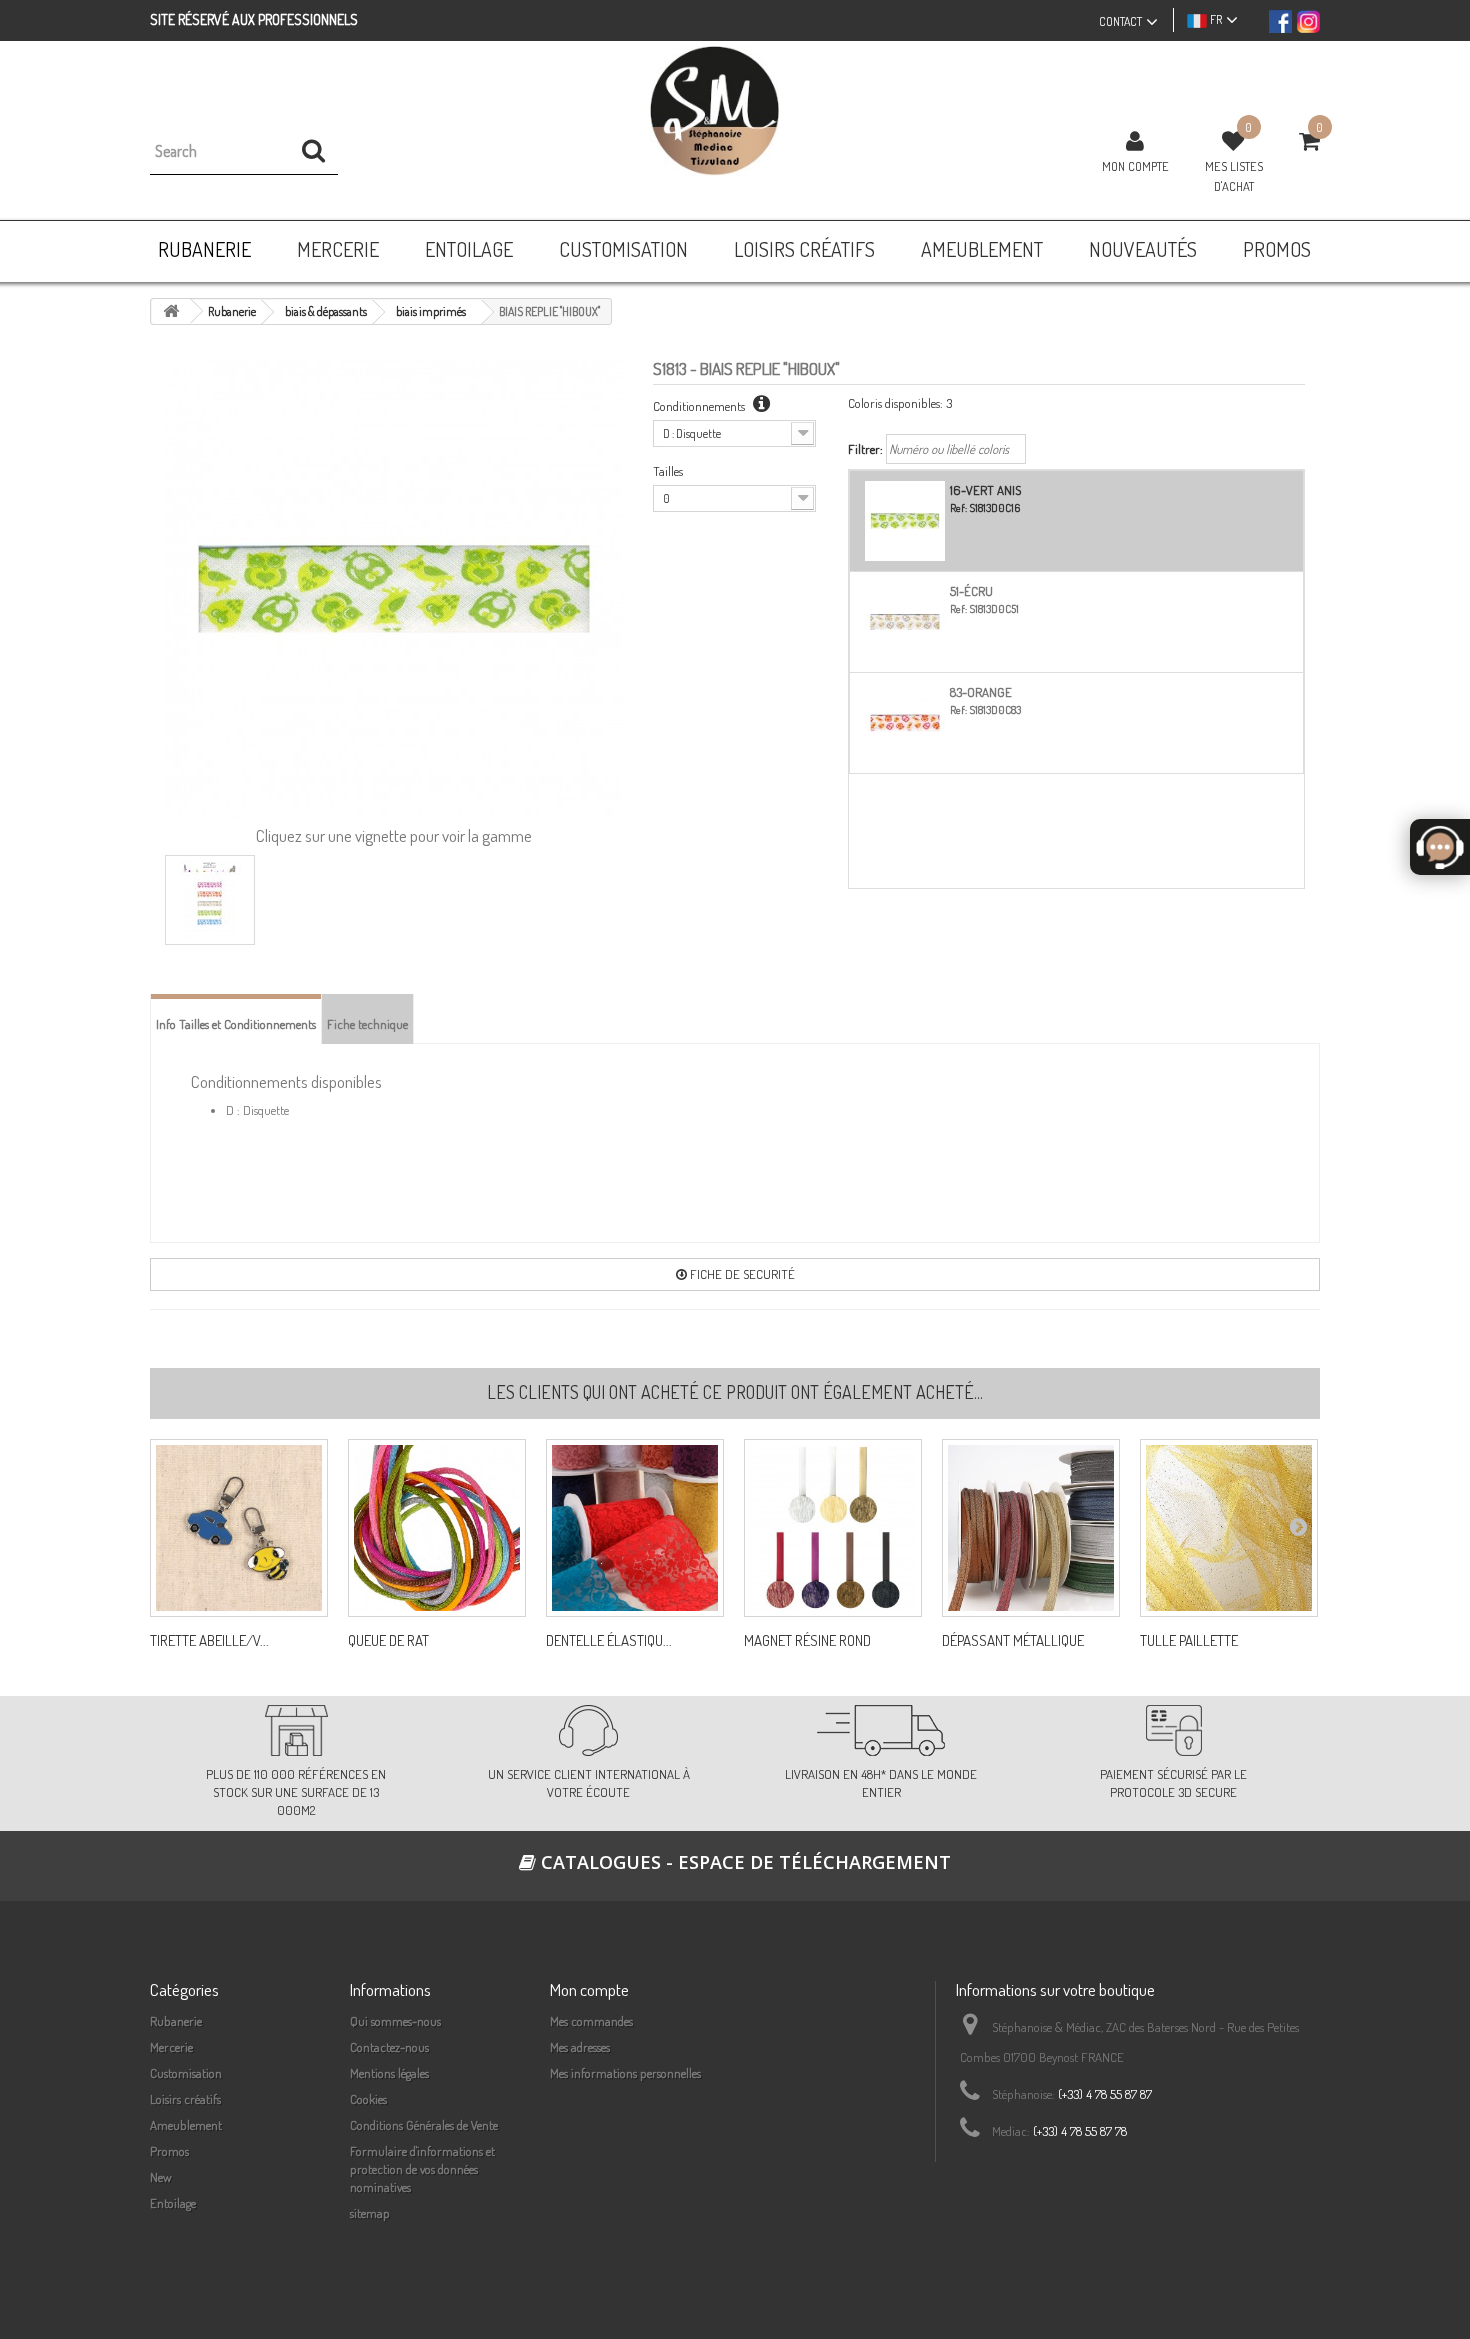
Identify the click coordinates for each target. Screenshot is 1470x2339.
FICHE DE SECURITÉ (741, 1274)
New (161, 2177)
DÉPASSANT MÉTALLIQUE (1013, 1641)
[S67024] (833, 1528)
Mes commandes (591, 2021)
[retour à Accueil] (171, 311)
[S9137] (635, 1528)
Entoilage (173, 2203)
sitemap (370, 2213)
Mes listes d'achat (1234, 176)
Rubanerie (176, 2021)
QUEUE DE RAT (388, 1641)
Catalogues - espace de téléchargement (743, 1862)
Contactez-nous (389, 2047)
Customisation (186, 2073)
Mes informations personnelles (625, 2073)
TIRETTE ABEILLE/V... (209, 1641)
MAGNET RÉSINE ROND (807, 1641)
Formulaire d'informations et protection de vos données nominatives (422, 2169)
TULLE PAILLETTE (1189, 1641)
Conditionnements (700, 406)
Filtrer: (865, 449)
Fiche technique (367, 1024)
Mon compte (1135, 166)
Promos (169, 2151)
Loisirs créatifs (185, 2099)
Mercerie (171, 2047)
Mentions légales (389, 2073)
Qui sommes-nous (395, 2021)
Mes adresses (580, 2047)
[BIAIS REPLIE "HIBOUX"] (210, 900)
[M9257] (239, 1528)
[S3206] (1229, 1528)
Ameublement (186, 2125)
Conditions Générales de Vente (424, 2125)
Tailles (668, 471)
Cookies (368, 2099)
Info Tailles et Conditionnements (236, 1024)
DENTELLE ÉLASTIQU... (609, 1641)
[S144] (437, 1528)
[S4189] (1031, 1528)
